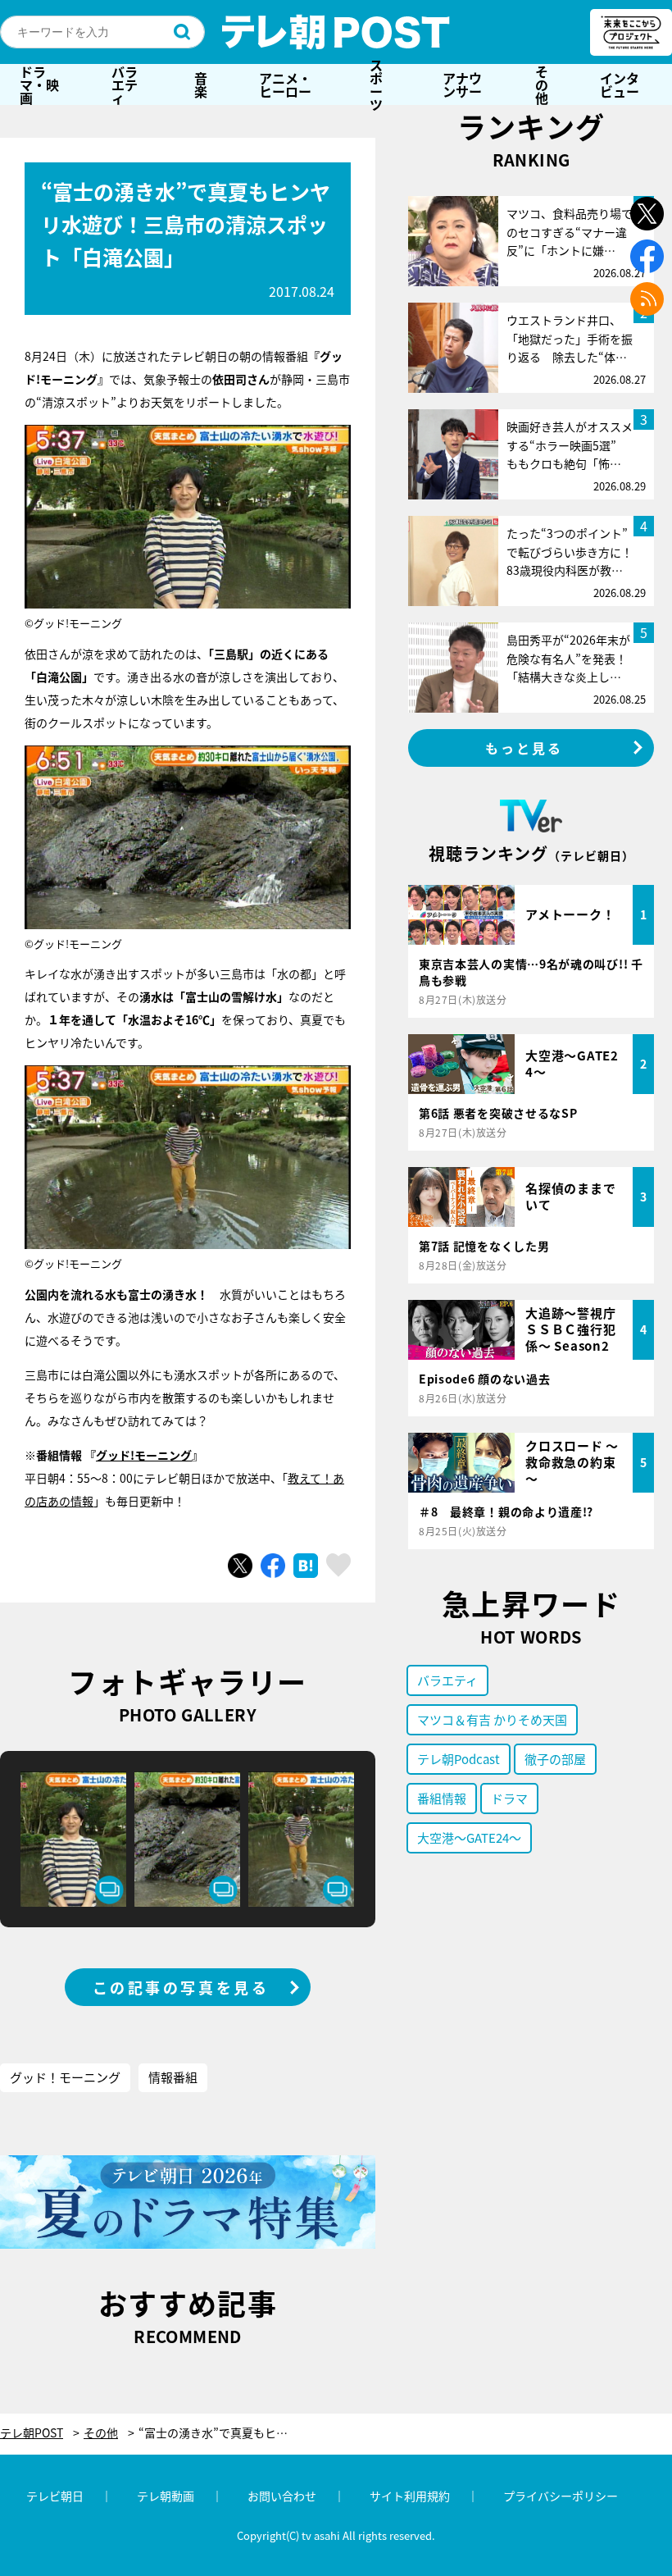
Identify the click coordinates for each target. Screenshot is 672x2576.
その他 (542, 84)
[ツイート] (240, 1566)
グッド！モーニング (65, 2077)
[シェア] (273, 1566)
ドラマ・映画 (39, 84)
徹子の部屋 (555, 1759)
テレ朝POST (336, 32)
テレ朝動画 (166, 2496)
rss (647, 299)
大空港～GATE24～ (469, 1837)
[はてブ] (306, 1566)
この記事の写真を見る (181, 1987)
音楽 (201, 84)
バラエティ (125, 84)
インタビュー (620, 84)
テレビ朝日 (55, 2496)
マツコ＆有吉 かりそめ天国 (492, 1719)
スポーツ (376, 84)
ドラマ (509, 1798)
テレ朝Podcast (459, 1759)
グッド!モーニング (144, 1455)
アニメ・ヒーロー (285, 84)
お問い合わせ (282, 2496)
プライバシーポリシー (561, 2496)
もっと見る (524, 748)
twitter (647, 214)
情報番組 (173, 2077)
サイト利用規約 (410, 2496)
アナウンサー (462, 84)
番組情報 (442, 1798)
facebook (647, 256)
